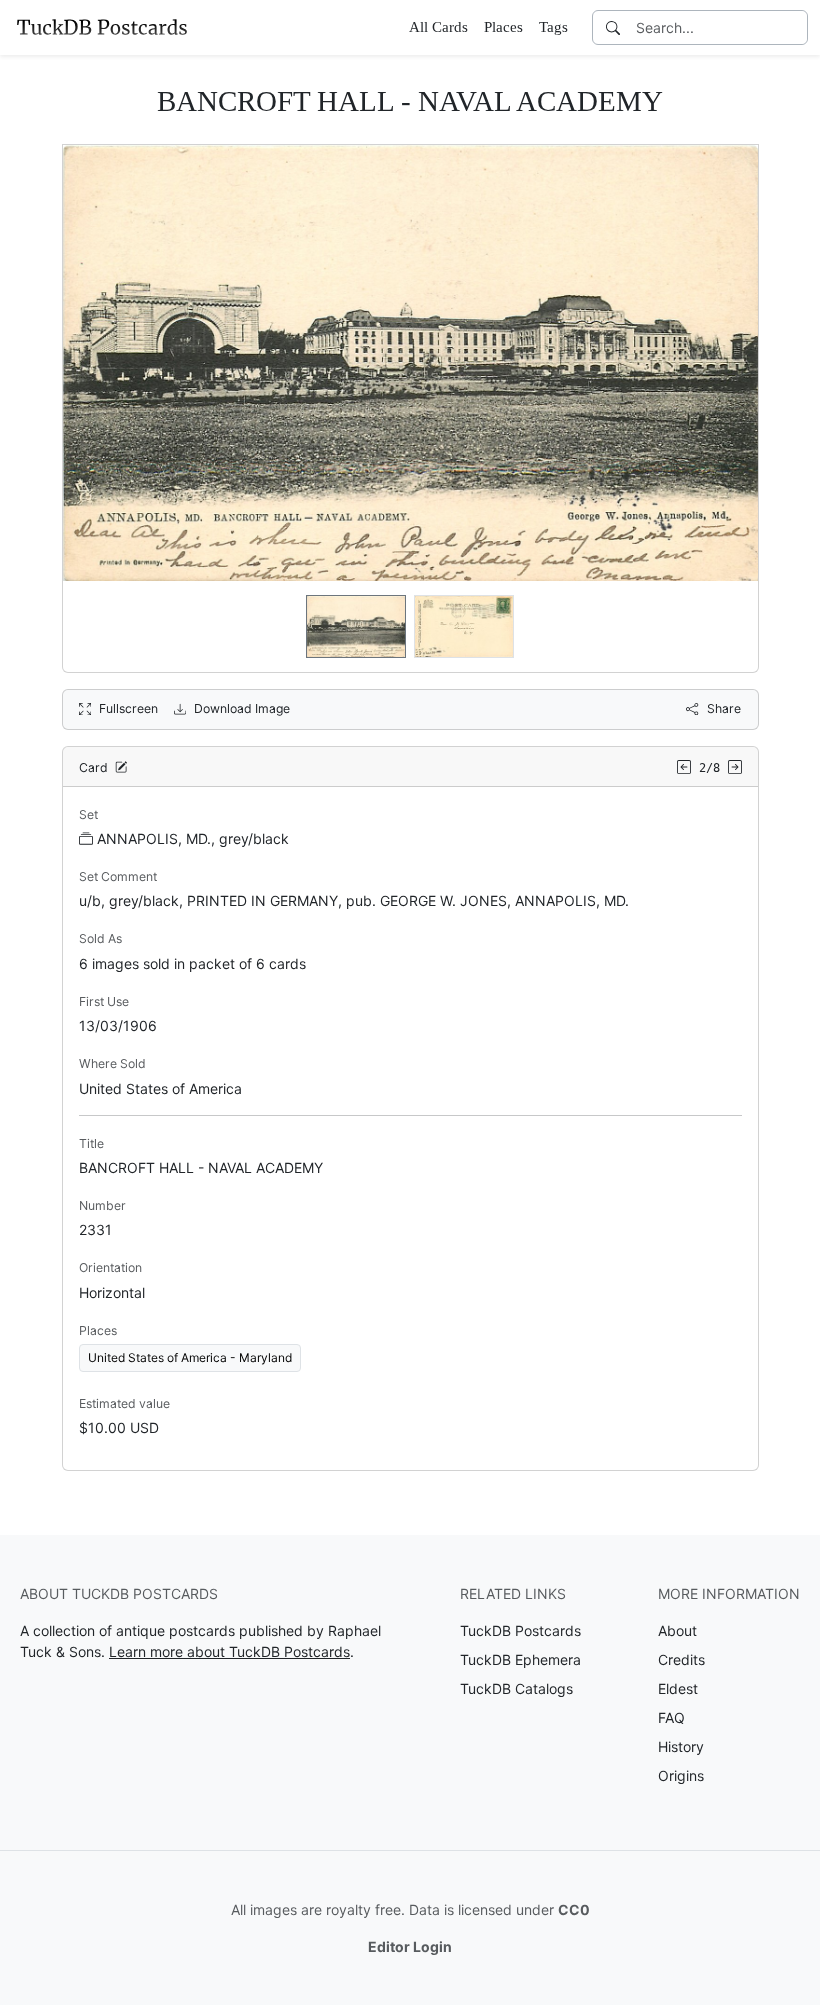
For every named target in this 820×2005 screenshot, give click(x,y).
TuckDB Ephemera (520, 1659)
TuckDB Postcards (520, 1630)
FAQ (671, 1717)
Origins (681, 1775)
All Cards (438, 27)
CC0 (574, 1909)
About (677, 1630)
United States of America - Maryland (190, 1357)
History (681, 1746)
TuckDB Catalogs (516, 1688)
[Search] (613, 27)
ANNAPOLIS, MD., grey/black (193, 838)
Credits (681, 1659)
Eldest (678, 1688)
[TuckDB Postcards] (102, 27)
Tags (553, 27)
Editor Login (410, 1946)
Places (503, 27)
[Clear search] (794, 27)
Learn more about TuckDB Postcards (229, 1651)
